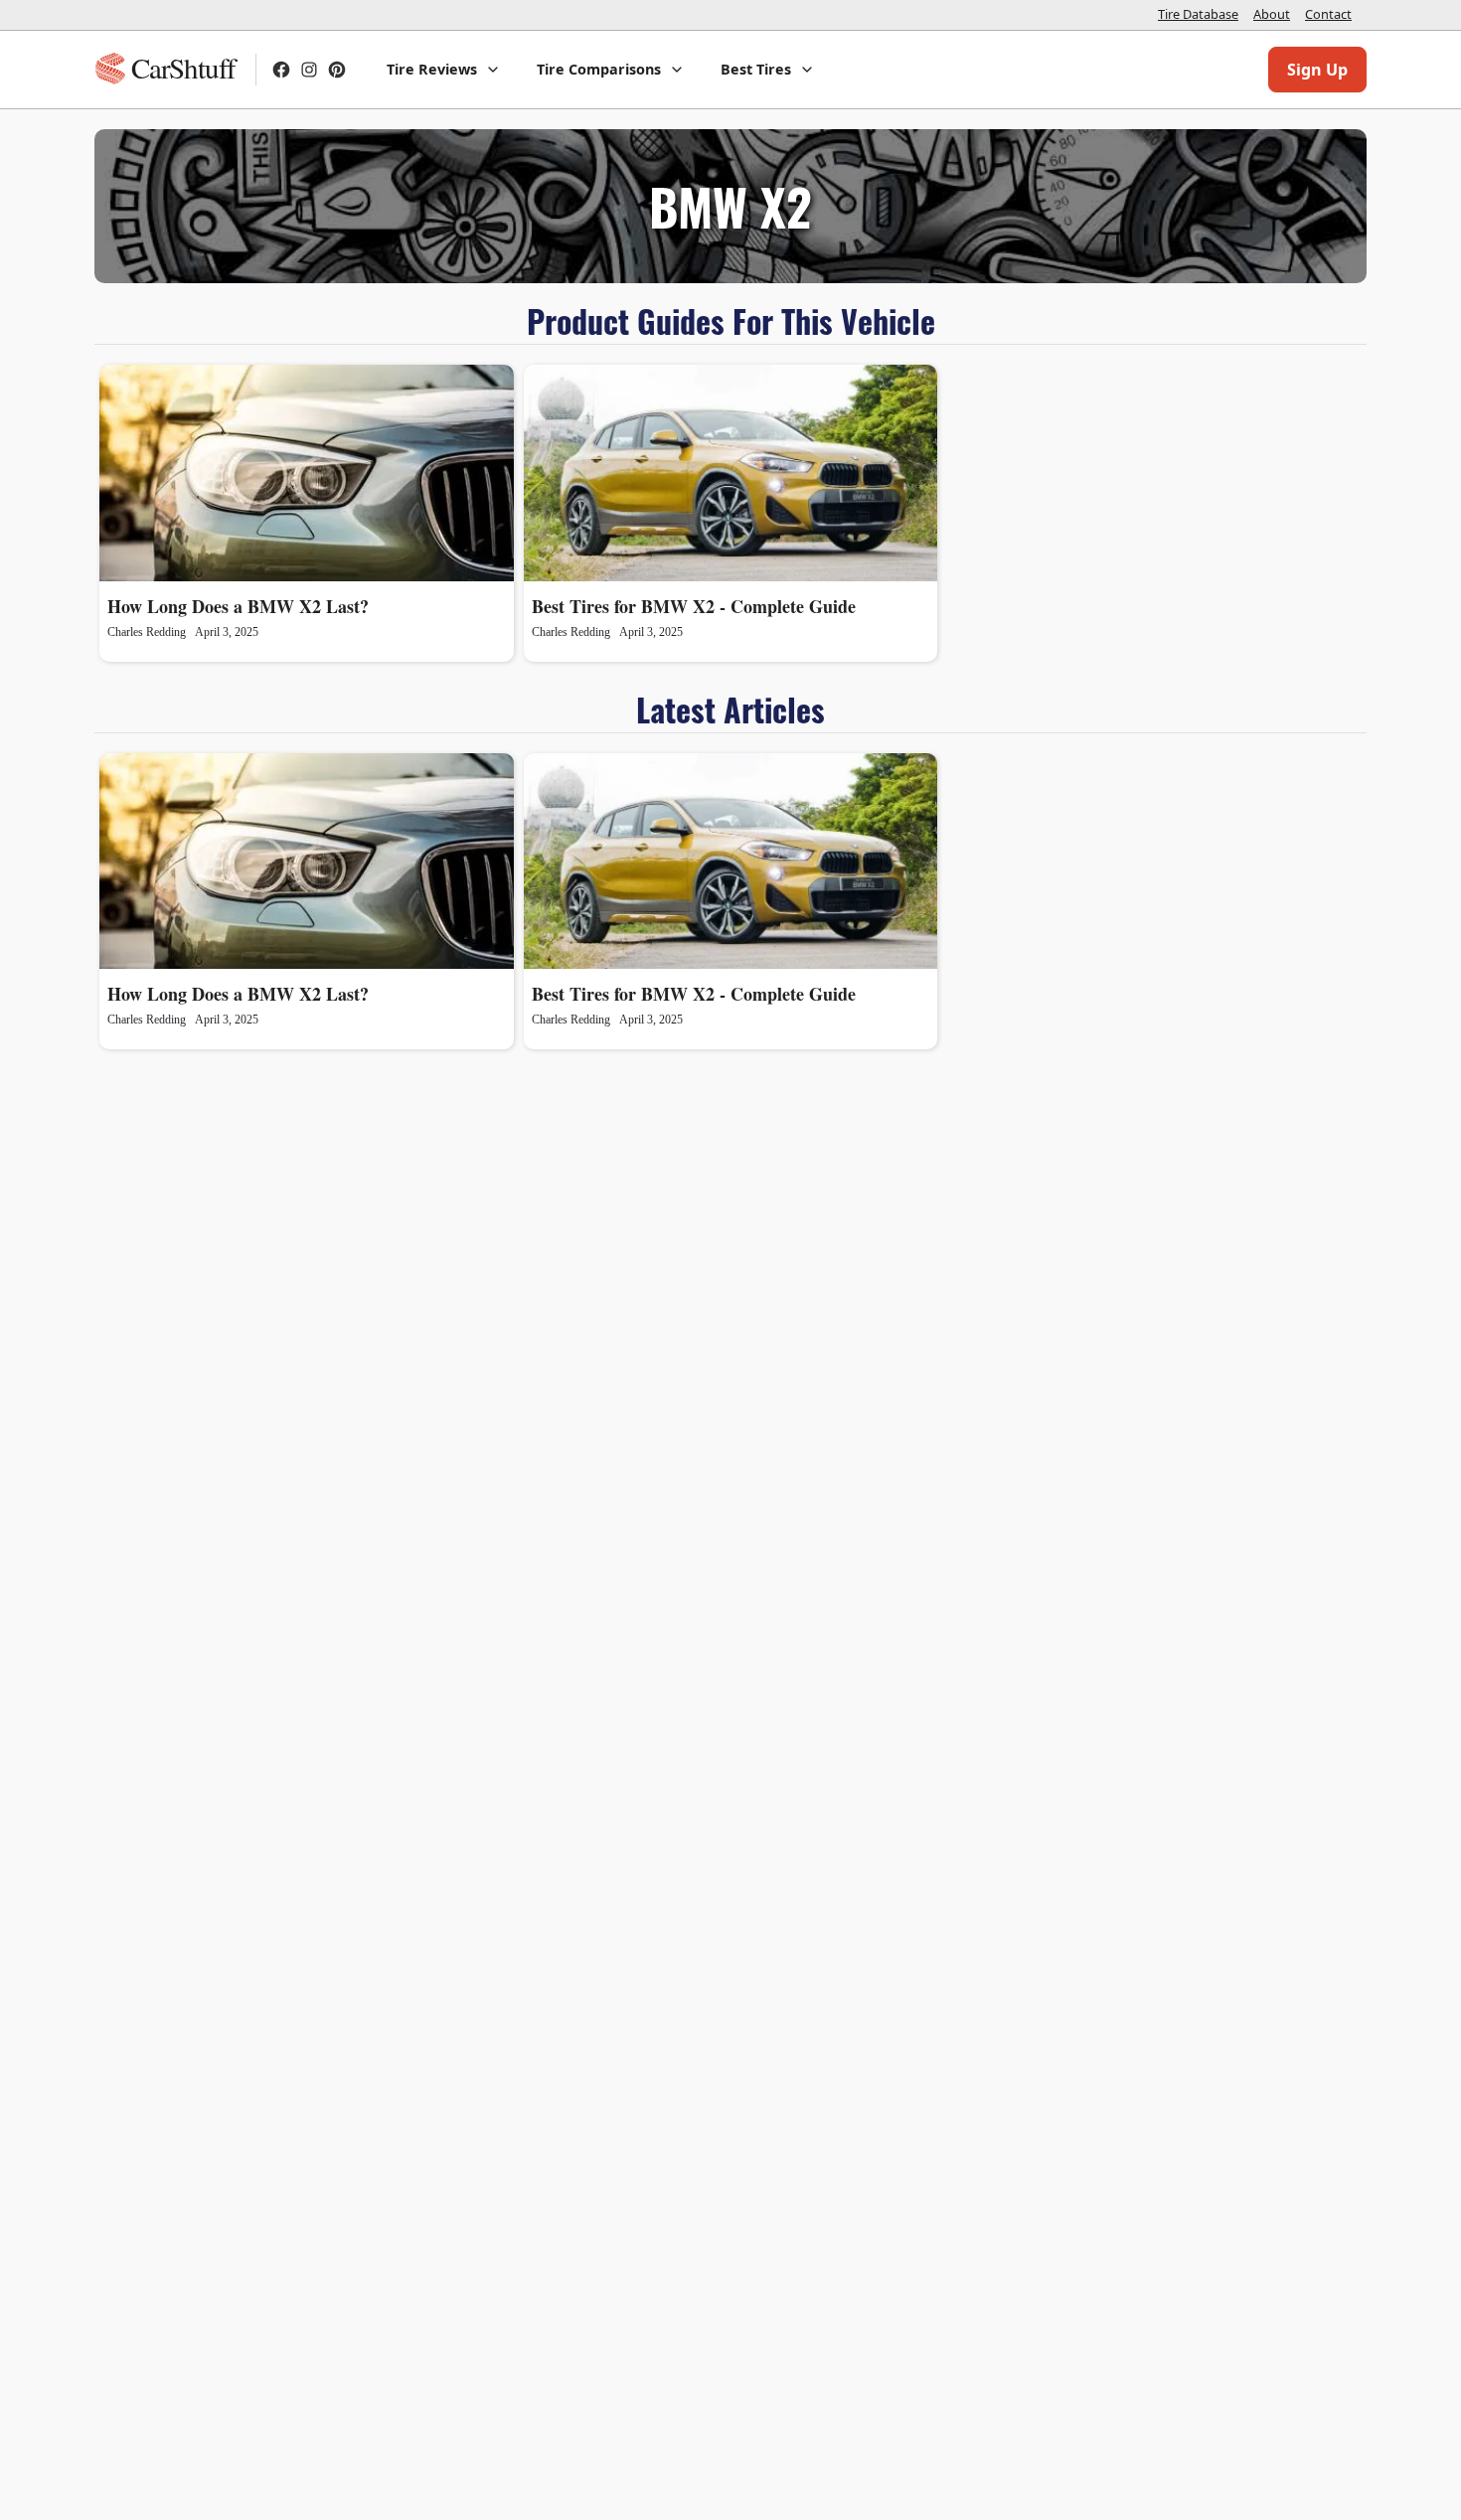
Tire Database (1198, 14)
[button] (444, 70)
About (1272, 14)
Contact (1328, 14)
